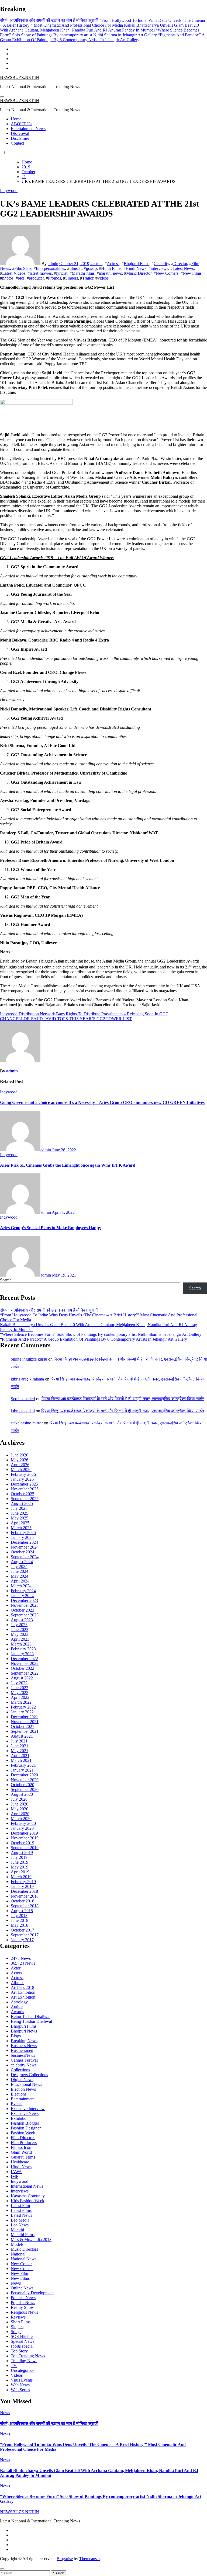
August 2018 (22, 1911)
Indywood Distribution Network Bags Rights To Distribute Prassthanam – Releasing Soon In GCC (84, 1014)
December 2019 (24, 1833)
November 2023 (25, 1605)
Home (16, 119)
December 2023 (24, 1600)
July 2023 (19, 1625)
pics (21, 278)
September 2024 (25, 1557)
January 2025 (22, 1537)
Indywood (9, 191)
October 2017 (23, 1930)
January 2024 (22, 1596)
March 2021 (21, 1760)
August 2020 (22, 1794)
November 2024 (25, 1547)
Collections (20, 2070)
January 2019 (22, 1886)
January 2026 (22, 1479)
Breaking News (24, 2041)
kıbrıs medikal (23, 1411)
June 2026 (20, 1455)
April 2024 (20, 1581)
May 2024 (20, 1576)
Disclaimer (20, 138)
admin (53, 264)
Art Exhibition (23, 1992)
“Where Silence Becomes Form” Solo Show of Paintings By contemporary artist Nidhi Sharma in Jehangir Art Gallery (101, 1334)
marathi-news (110, 273)
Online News (22, 2288)
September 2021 (25, 1731)
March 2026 (21, 1470)
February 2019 (23, 1882)
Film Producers (24, 2143)
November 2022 (25, 1663)
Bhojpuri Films (137, 264)
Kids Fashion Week (27, 2201)
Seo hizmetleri (23, 1399)
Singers (72, 278)
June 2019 (20, 1862)
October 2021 (23, 1726)
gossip (91, 268)
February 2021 (23, 1765)
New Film (19, 2273)
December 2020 (24, 1775)
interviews (159, 268)
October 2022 (23, 1668)
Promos (54, 278)
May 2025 (20, 1518)
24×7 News (21, 1958)
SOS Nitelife (22, 2336)
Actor (16, 1968)
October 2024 (23, 1552)
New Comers (167, 273)
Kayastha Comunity (28, 2196)
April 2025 (20, 1523)
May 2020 (20, 1809)
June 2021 (20, 1746)
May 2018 (20, 1925)
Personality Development (32, 2293)
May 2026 (20, 1460)
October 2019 (23, 1843)
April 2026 (20, 1465)
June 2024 (20, 1571)
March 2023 (21, 1644)
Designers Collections (29, 2075)
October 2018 (23, 1901)
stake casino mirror (27, 1423)
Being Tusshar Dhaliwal (31, 2021)
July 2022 (19, 1683)
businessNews (23, 2055)
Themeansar (89, 2559)
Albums (18, 1983)
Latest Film (20, 2206)
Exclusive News (25, 2113)
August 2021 (22, 1736)
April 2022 (20, 1697)
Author (17, 2007)
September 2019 (25, 1848)
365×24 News (23, 1963)
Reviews (18, 2317)
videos (103, 278)
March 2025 (21, 1528)
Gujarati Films (23, 2157)
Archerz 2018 (23, 1987)
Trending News (24, 2361)
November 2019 (25, 1838)
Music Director (139, 273)
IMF (15, 2176)
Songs (16, 2332)
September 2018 (25, 1906)
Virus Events (22, 2380)
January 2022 (22, 1712)
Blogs (16, 2036)
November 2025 (25, 1489)
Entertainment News (28, 129)
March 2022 (21, 1702)
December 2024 (24, 1542)
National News (24, 2259)
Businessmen (22, 2050)
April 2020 (20, 1814)
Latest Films (21, 2210)
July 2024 (19, 1566)
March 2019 (21, 1877)
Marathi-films (83, 273)
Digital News (22, 2080)
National (18, 2254)
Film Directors (23, 2138)
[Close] (2, 2569)
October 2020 (23, 1785)
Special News (23, 2341)
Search (6, 1280)
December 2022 (24, 1659)
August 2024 (22, 1562)
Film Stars (23, 268)
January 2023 (22, 1654)
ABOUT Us (21, 124)
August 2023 (22, 1620)
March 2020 (21, 1819)
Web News (20, 2385)
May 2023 (20, 1634)
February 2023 (23, 1649)
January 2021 (22, 1770)
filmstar (75, 268)
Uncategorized (23, 2370)
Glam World (21, 2152)
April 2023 (20, 1639)
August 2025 (22, 1503)
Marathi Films (23, 2235)
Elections (19, 2094)
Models (17, 2244)
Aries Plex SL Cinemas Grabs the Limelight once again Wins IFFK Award (68, 1165)
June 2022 (20, 1688)
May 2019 (20, 1867)
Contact (17, 143)
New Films (192, 273)
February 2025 (23, 1533)
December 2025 (24, 1484)
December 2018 (24, 1891)
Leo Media (20, 2220)
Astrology (19, 2002)
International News (27, 2186)
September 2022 (25, 1673)
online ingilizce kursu (29, 1359)
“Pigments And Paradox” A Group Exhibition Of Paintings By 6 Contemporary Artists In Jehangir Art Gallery (94, 1339)
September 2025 (25, 1499)
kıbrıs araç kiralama (27, 1379)
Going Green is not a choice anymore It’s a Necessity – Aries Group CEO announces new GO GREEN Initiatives (102, 1102)
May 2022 (20, 1693)
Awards (17, 2012)
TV (14, 2366)
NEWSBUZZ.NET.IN (20, 77)
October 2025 (23, 1494)
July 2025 (19, 1508)
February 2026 (23, 1474)
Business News (24, 2046)
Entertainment (23, 2099)
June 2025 (20, 1513)
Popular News (23, 2303)
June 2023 (20, 1629)
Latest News (183, 268)
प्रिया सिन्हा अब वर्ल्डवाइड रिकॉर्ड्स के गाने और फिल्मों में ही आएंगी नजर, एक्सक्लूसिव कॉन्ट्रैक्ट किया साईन (123, 1399)
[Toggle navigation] (2, 97)
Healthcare (20, 2162)
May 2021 (20, 1751)
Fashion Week (23, 2133)
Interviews (20, 2191)
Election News (23, 2089)
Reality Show (22, 2307)
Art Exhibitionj (24, 1997)
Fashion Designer (26, 2128)
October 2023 (23, 1610)
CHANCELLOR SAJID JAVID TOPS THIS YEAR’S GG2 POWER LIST (66, 1019)
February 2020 (23, 1823)
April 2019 (20, 1872)
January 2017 (22, 1940)
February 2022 (23, 1707)
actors (97, 264)
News (16, 2283)
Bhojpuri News (24, 2031)
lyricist (62, 273)
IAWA (16, 2172)
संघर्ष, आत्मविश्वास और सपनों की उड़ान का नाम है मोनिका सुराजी (49, 1310)
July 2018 (19, 1916)
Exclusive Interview (28, 2109)
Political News (23, 2298)
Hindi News (136, 268)
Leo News (20, 2225)
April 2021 (20, 1756)
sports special (22, 2346)
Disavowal (20, 133)
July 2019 (19, 1857)
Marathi (17, 2230)
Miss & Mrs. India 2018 (31, 2239)
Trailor (88, 278)
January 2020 (22, 1828)
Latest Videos (14, 273)
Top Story (19, 2351)
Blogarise (65, 2559)
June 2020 (20, 1804)
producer (36, 278)
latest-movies (41, 273)
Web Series (20, 2390)
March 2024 (21, 1586)
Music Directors (24, 2249)
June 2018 (20, 1920)
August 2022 (22, 1678)
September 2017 (25, 1935)
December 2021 (24, 1717)
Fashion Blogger (25, 2123)
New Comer (21, 2264)
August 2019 (22, 1852)
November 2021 (25, 1722)
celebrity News (24, 2065)
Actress (113, 264)
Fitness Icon (21, 2147)
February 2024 (23, 1591)
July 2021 (19, 1741)
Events (17, 2104)
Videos (17, 2375)
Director (180, 264)
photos (8, 278)
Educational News (26, 2084)
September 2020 (25, 1789)
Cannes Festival (24, 2060)
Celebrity (161, 264)
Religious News (24, 2312)
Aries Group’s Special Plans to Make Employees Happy (51, 1228)
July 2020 (19, 1799)
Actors (16, 1973)
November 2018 (25, 1896)
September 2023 (25, 1615)
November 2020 (25, 1780)
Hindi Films (111, 268)
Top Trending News (28, 2356)
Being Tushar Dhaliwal (31, 2016)
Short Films (21, 2322)
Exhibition (20, 2118)
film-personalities (50, 268)
